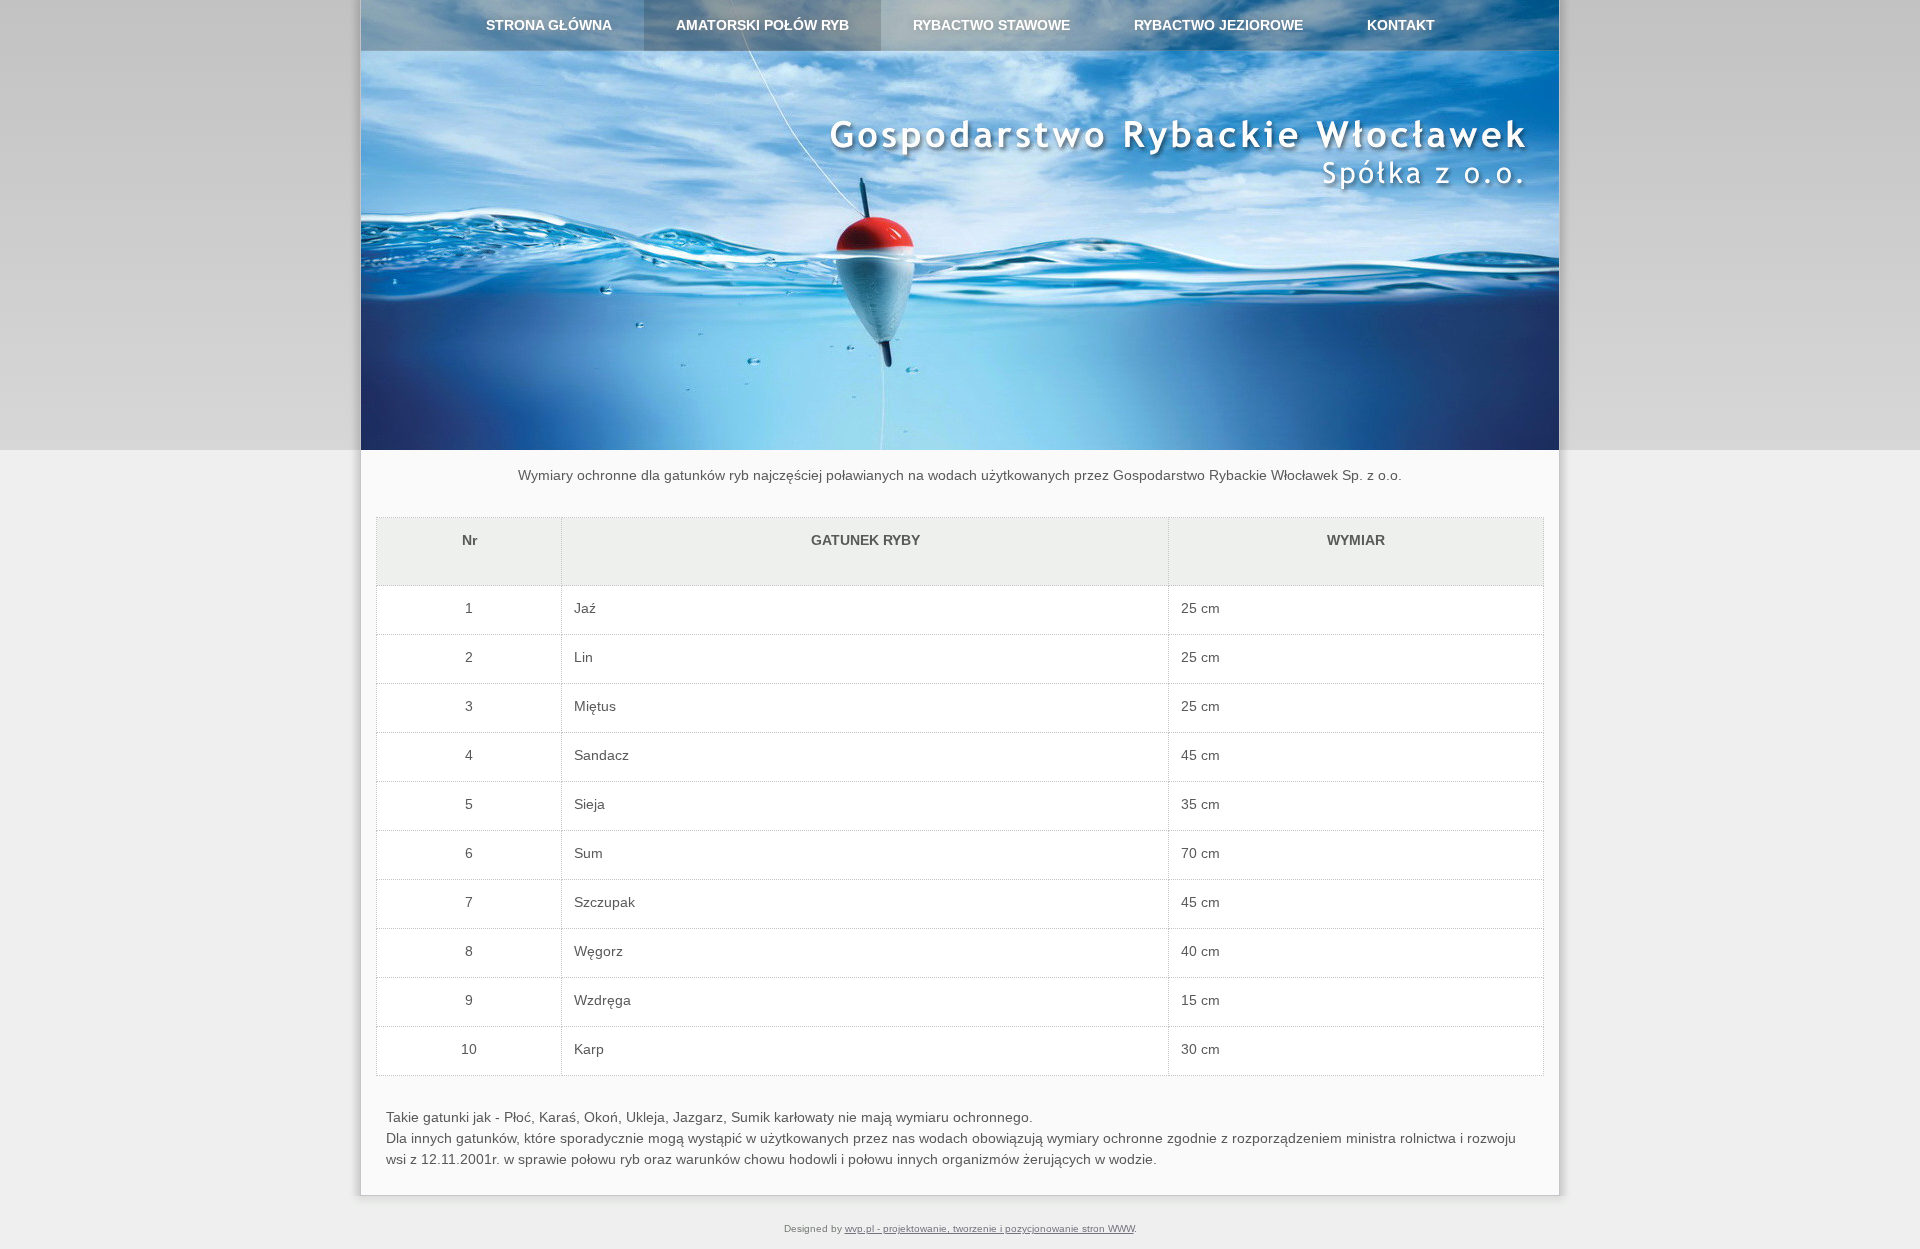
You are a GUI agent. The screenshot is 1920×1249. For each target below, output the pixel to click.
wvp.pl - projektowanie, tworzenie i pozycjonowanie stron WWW (989, 1228)
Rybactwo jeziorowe (1218, 25)
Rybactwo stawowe (991, 25)
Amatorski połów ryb (762, 25)
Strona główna (549, 25)
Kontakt (1401, 25)
